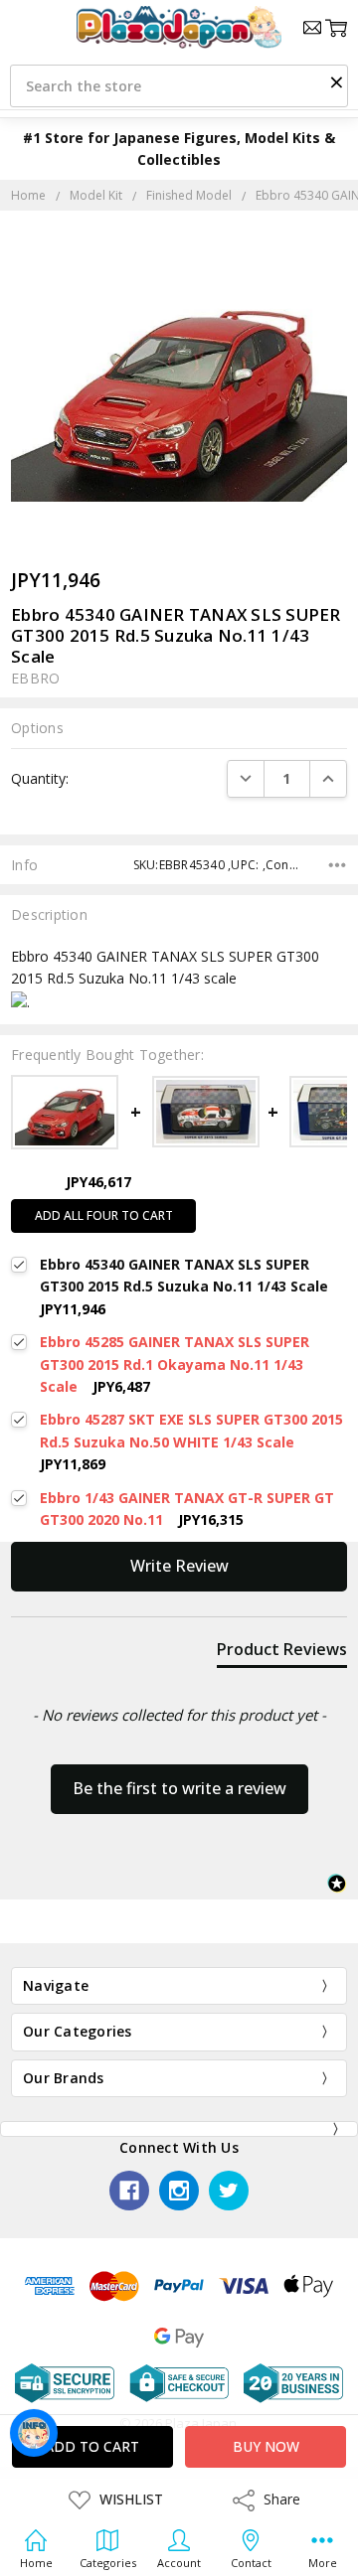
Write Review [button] (179, 1566)
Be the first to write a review (179, 1788)
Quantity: (40, 778)
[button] (336, 81)
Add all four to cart (104, 1215)
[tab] (282, 1653)
